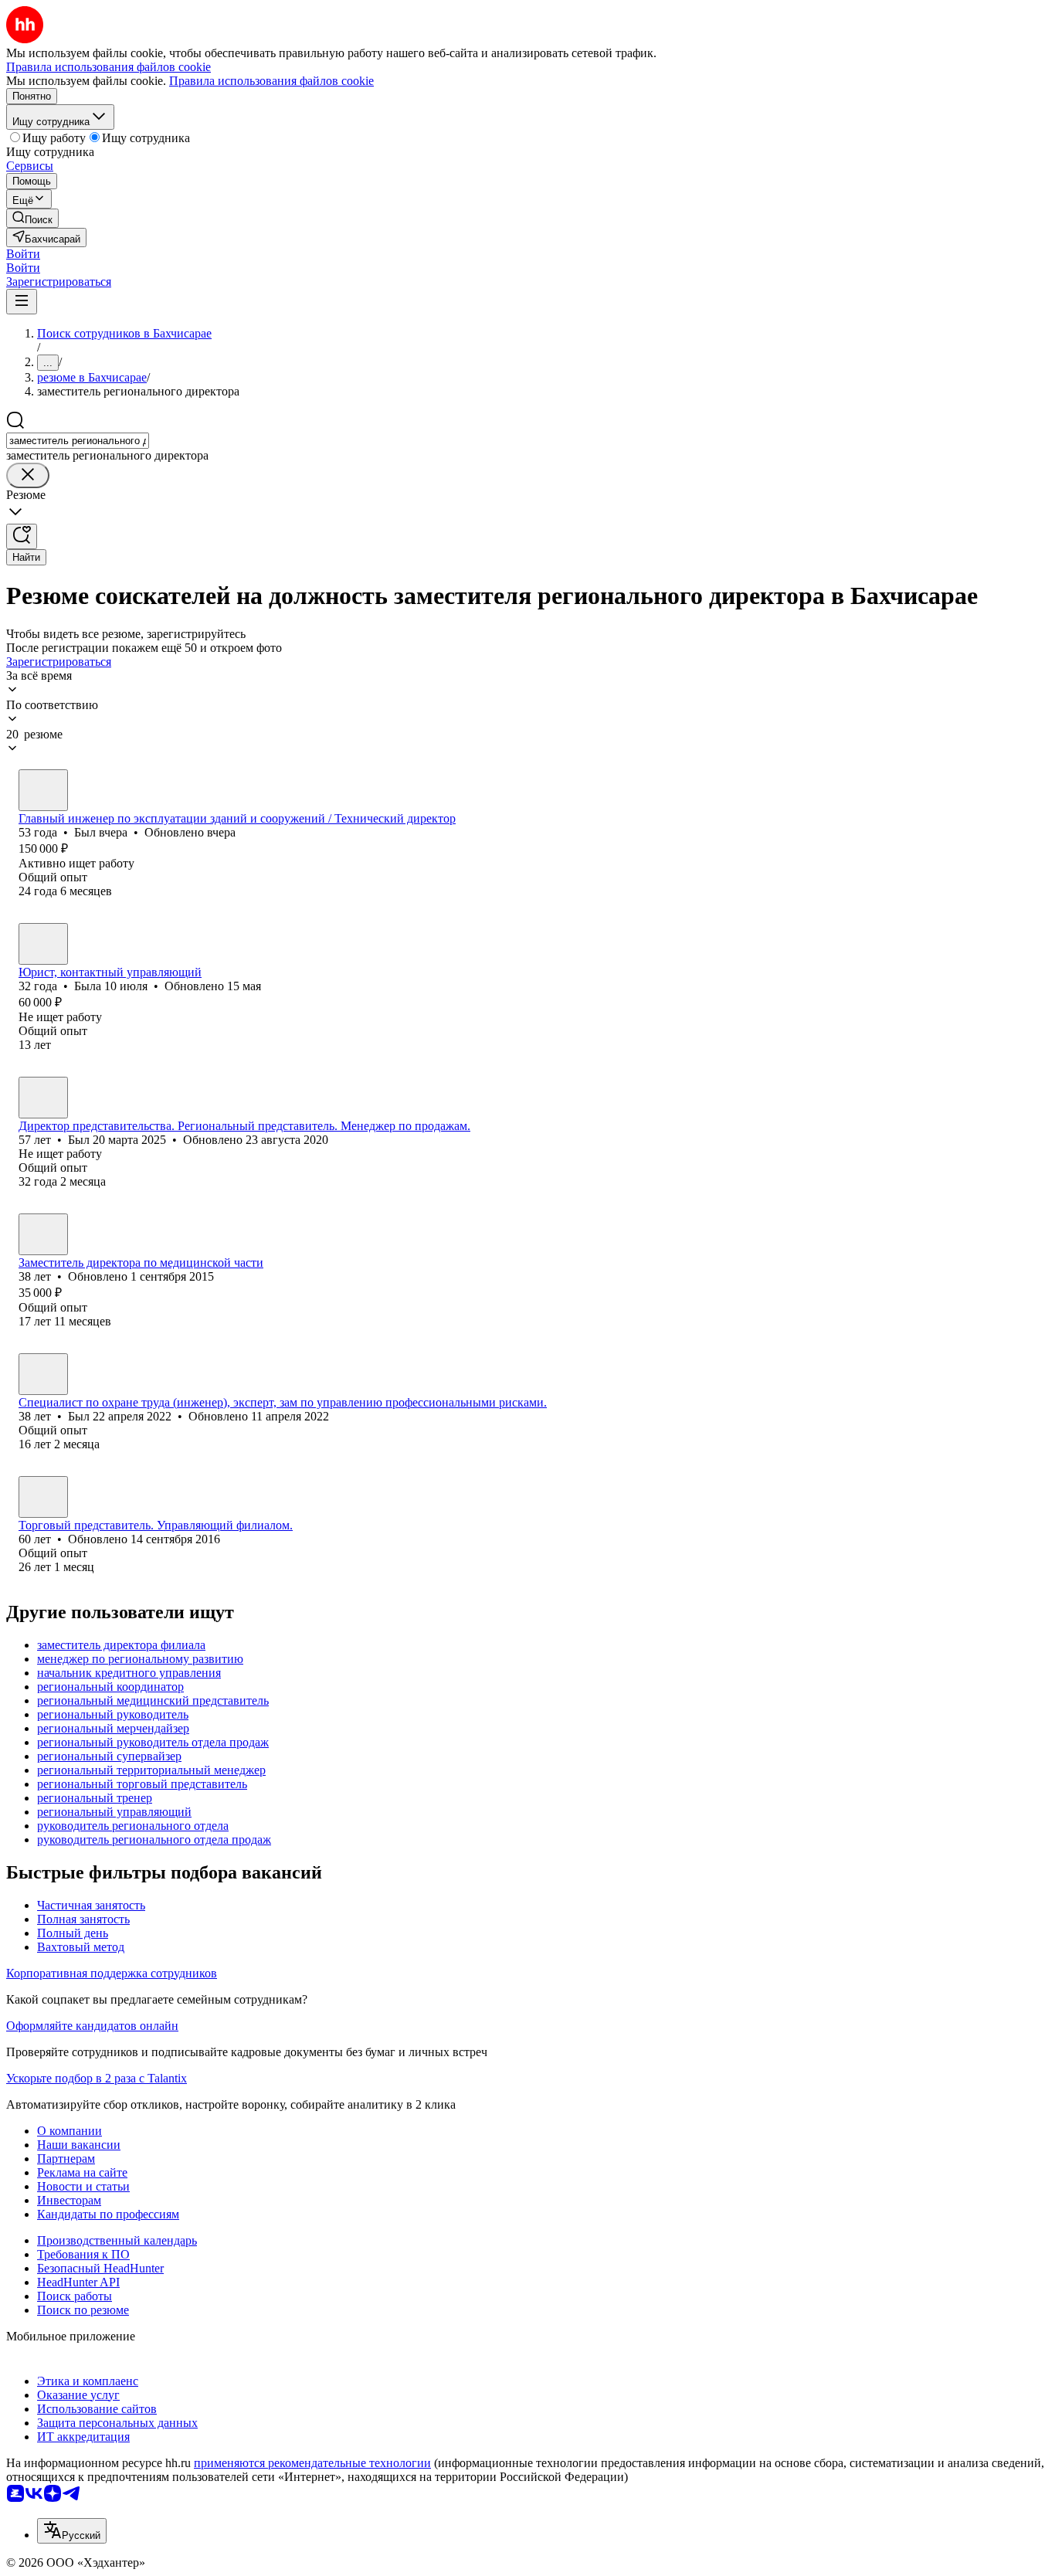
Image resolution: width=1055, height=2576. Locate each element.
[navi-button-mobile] (22, 302)
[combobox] (78, 441)
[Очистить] (28, 475)
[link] (32, 218)
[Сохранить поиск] (22, 536)
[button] (23, 254)
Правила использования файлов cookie (271, 81)
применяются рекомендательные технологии (312, 2463)
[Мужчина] (43, 790)
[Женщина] (43, 944)
